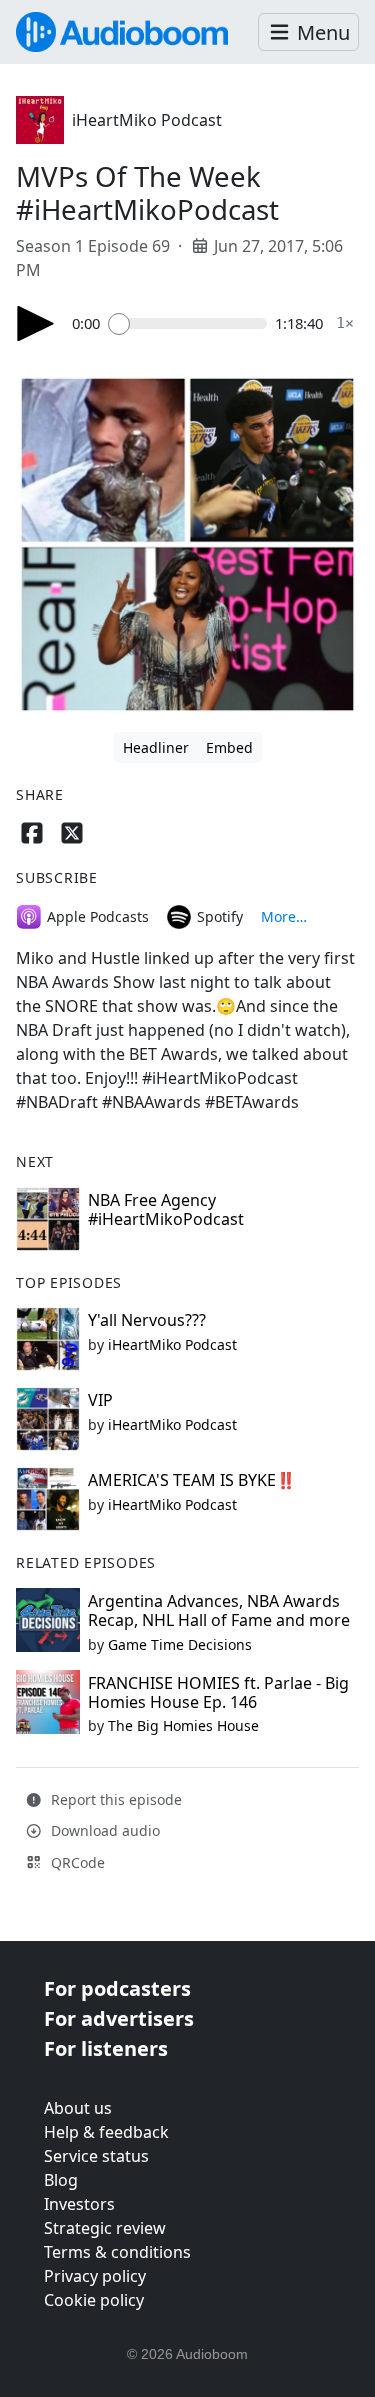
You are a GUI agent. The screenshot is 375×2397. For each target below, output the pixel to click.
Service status (96, 2156)
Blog (61, 2180)
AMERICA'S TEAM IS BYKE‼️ (192, 1480)
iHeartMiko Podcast (147, 120)
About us (78, 2108)
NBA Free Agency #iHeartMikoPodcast (166, 1209)
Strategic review (105, 2228)
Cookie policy (94, 2300)
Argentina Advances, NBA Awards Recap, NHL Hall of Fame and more (219, 1610)
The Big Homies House (183, 1725)
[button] (308, 32)
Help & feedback (106, 2132)
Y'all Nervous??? (147, 1320)
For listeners (106, 2048)
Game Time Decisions (180, 1644)
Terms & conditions (117, 2252)
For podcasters (117, 1988)
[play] (36, 323)
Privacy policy (95, 2276)
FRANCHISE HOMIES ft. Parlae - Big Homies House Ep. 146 (218, 1692)
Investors (79, 2204)
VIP (100, 1400)
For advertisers (119, 2018)
